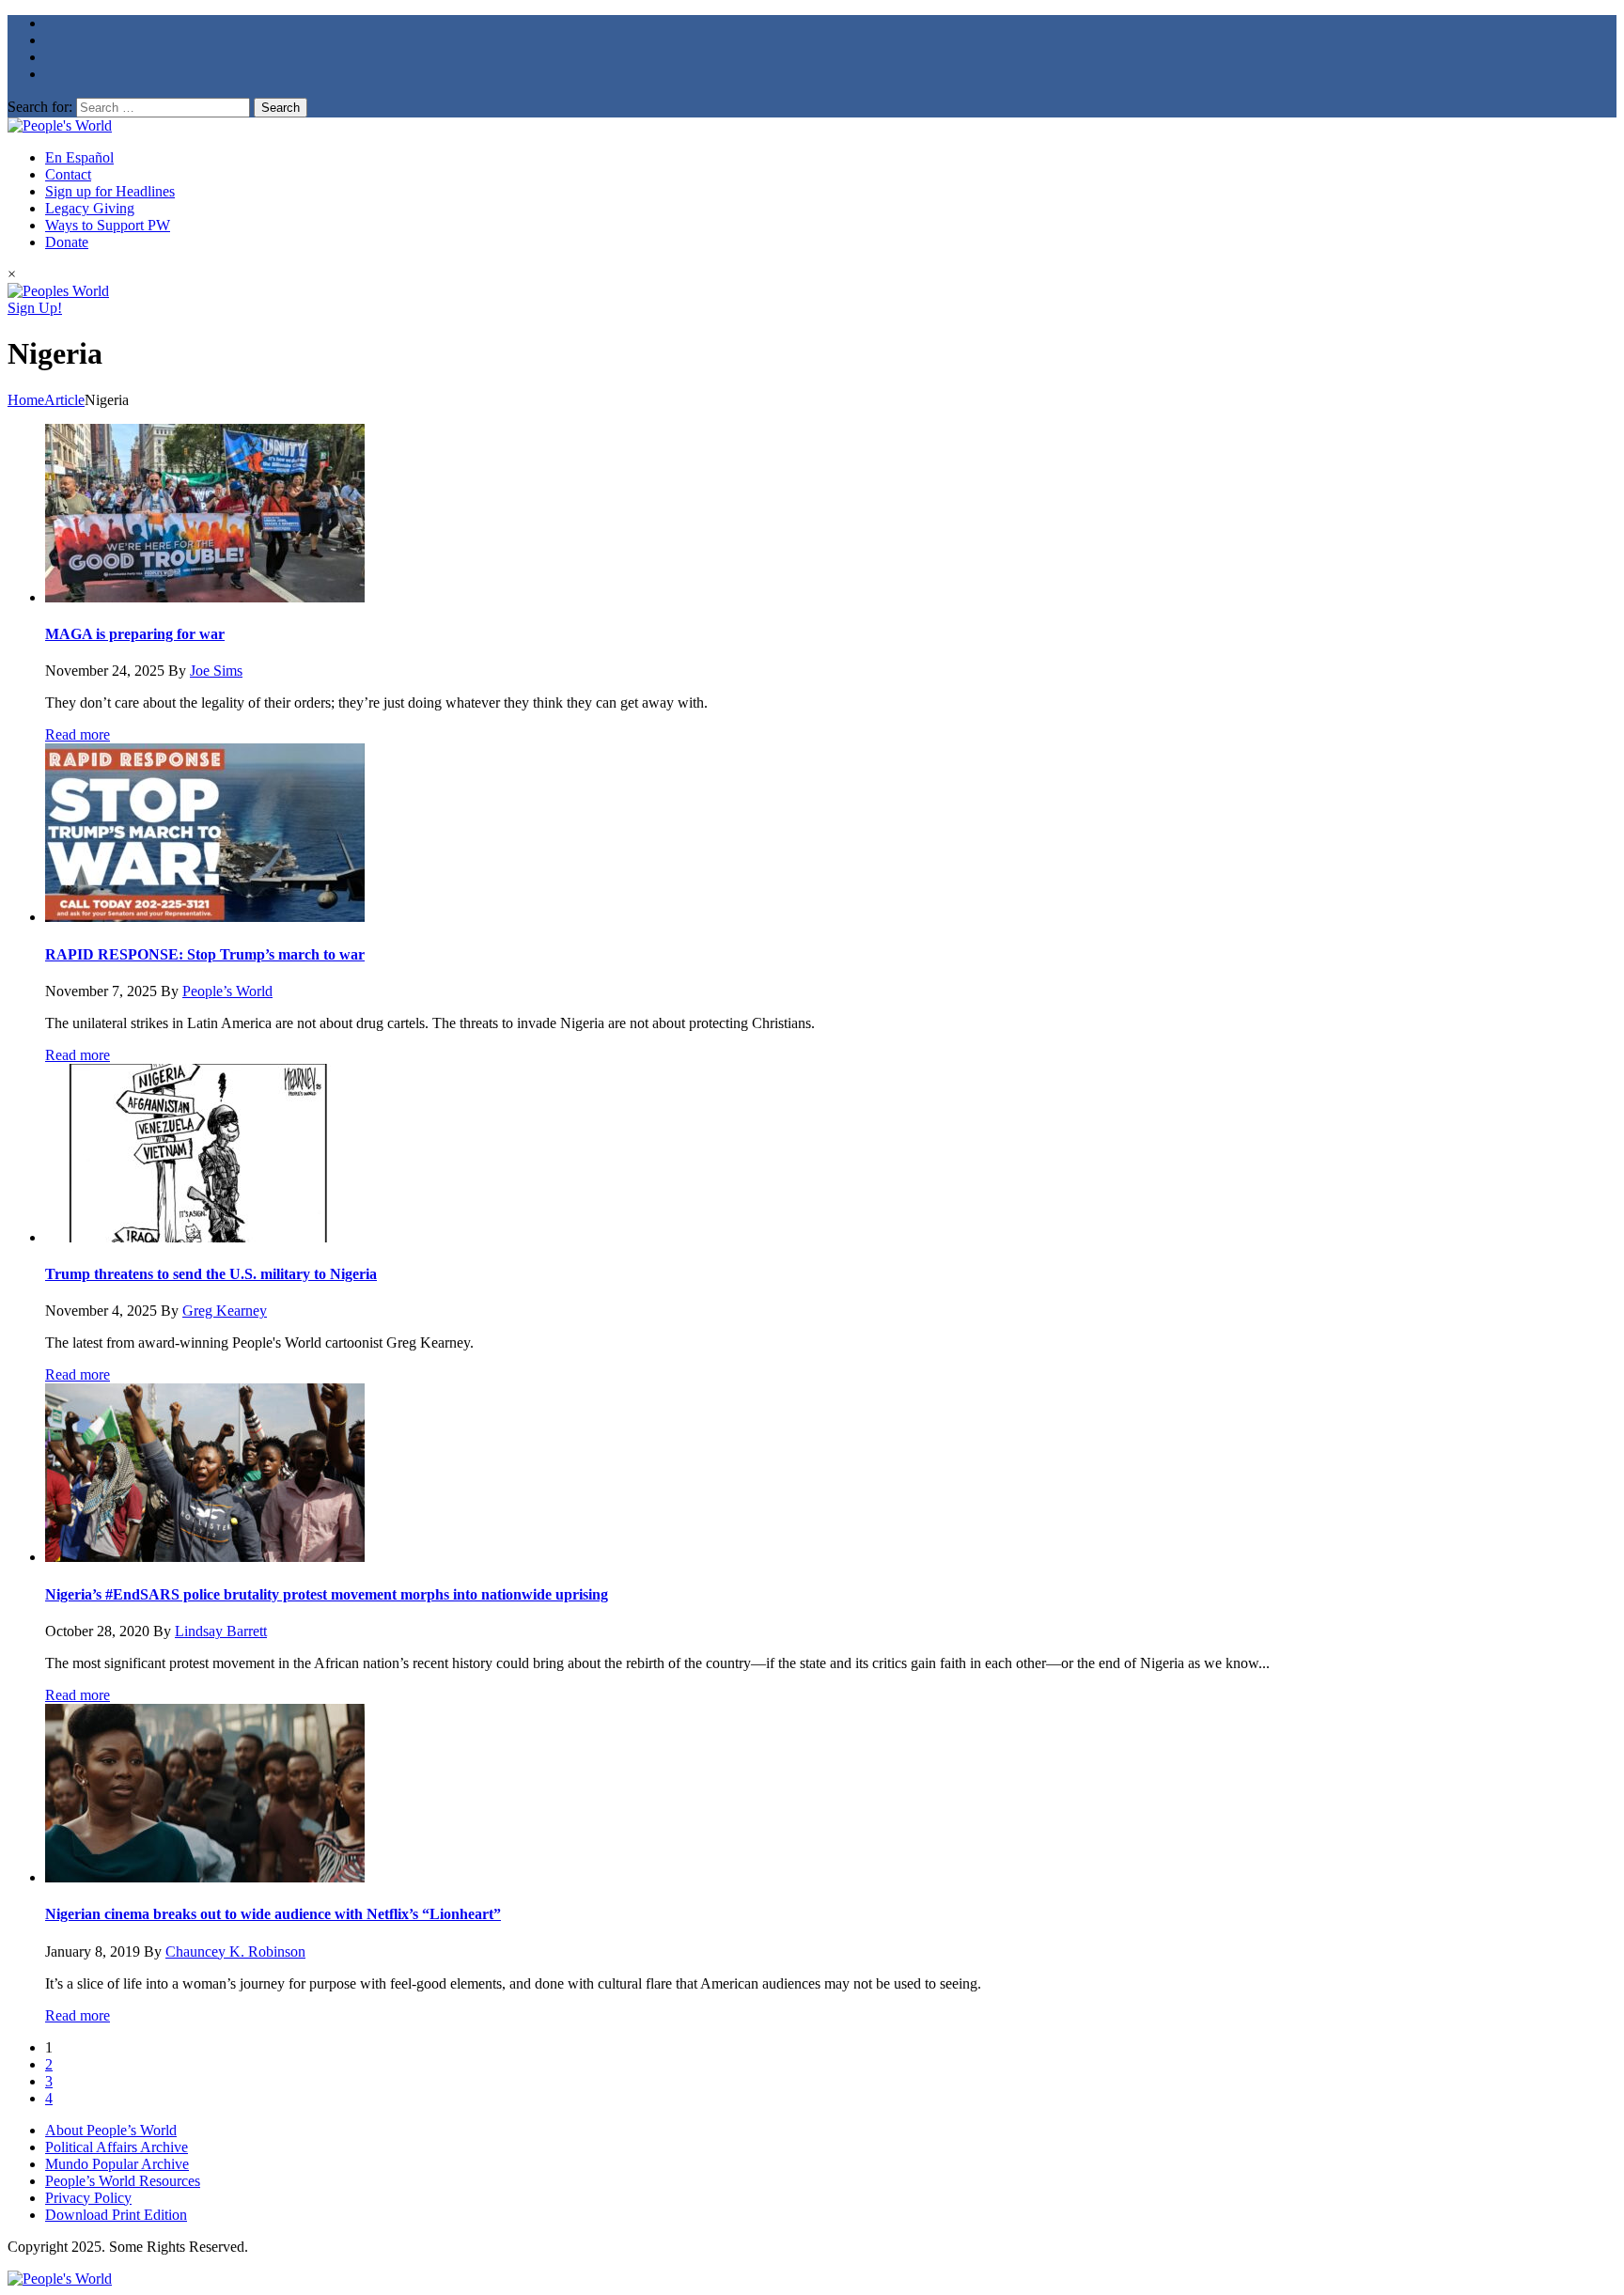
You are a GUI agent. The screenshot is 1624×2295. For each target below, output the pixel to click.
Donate (67, 242)
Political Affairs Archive (117, 2147)
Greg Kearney (225, 1311)
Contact (68, 174)
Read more (78, 734)
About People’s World (111, 2130)
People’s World (227, 991)
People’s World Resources (123, 2181)
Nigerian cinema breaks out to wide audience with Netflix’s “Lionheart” (273, 1914)
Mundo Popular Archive (117, 2164)
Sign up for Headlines (110, 191)
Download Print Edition (116, 2215)
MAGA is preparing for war (135, 634)
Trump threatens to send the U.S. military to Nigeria (211, 1274)
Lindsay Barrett (221, 1631)
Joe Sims (216, 671)
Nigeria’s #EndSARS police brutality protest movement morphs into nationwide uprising (327, 1594)
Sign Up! (35, 308)
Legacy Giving (90, 208)
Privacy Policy (88, 2198)
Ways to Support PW (108, 225)
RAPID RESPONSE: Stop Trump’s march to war (205, 954)
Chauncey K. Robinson (235, 1952)
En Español (79, 157)
